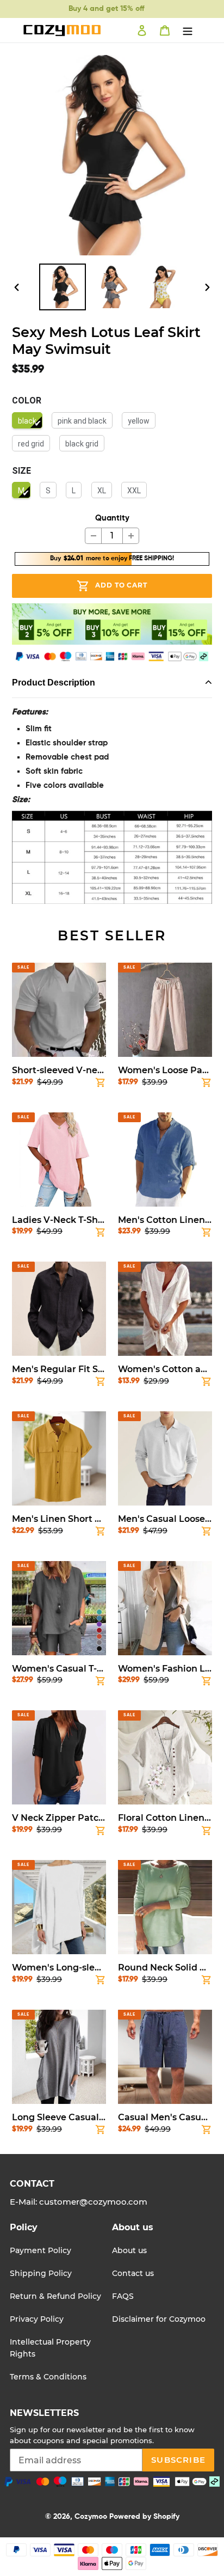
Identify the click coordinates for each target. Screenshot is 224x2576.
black (27, 421)
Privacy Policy (37, 2319)
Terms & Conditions (48, 2377)
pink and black (82, 421)
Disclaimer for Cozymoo (159, 2319)
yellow (139, 421)
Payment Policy (41, 2250)
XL (102, 491)
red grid (31, 444)
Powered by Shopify (144, 2517)
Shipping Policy (41, 2273)
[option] (63, 287)
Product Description (54, 683)
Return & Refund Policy (55, 2296)
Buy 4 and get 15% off (106, 9)
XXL (134, 491)
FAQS (123, 2296)
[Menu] (188, 30)
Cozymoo (91, 2517)
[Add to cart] (101, 1085)
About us (129, 2250)
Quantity (112, 518)
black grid (82, 444)
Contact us (133, 2273)
